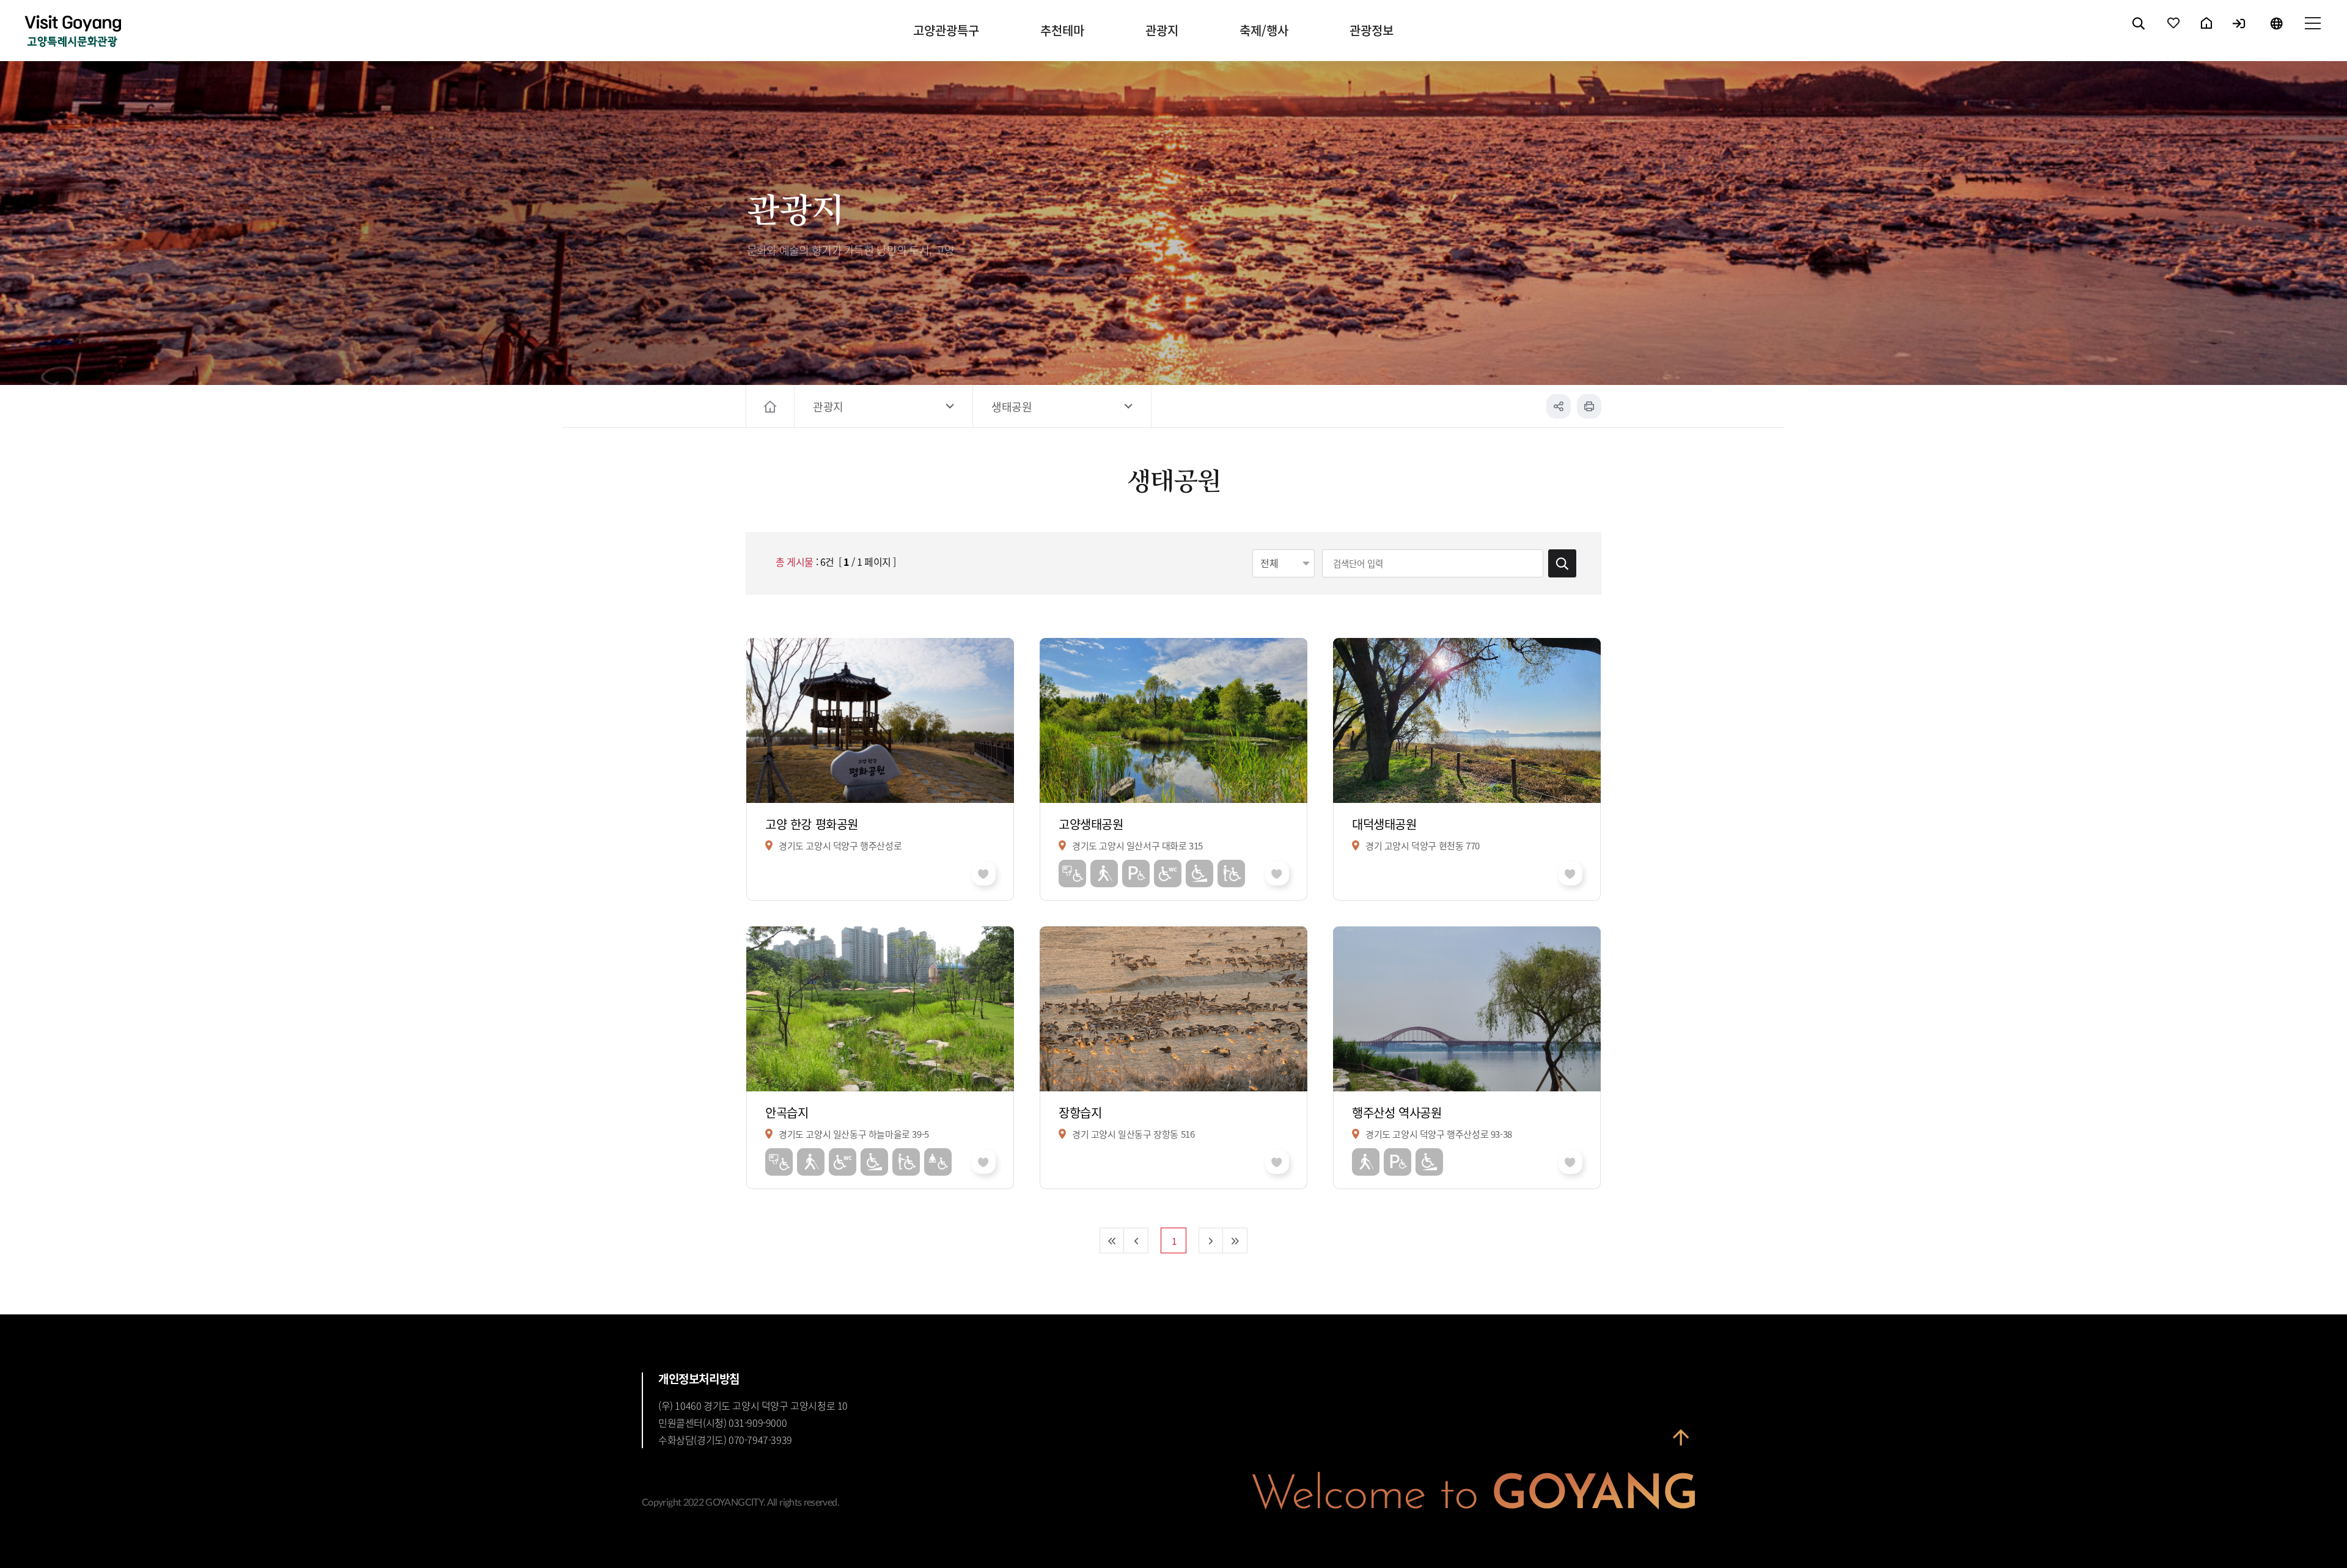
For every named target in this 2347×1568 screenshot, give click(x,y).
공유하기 (1559, 406)
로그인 (2240, 34)
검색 (2139, 34)
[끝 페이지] (1235, 1240)
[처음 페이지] (1112, 1240)
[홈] (772, 406)
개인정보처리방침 (699, 1379)
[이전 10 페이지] (1136, 1240)
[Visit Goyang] (73, 32)
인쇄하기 (1589, 406)
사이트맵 (2312, 34)
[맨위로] (1681, 1438)
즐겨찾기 (2174, 34)
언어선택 (2276, 34)
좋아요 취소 (984, 874)
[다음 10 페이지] (1211, 1240)
